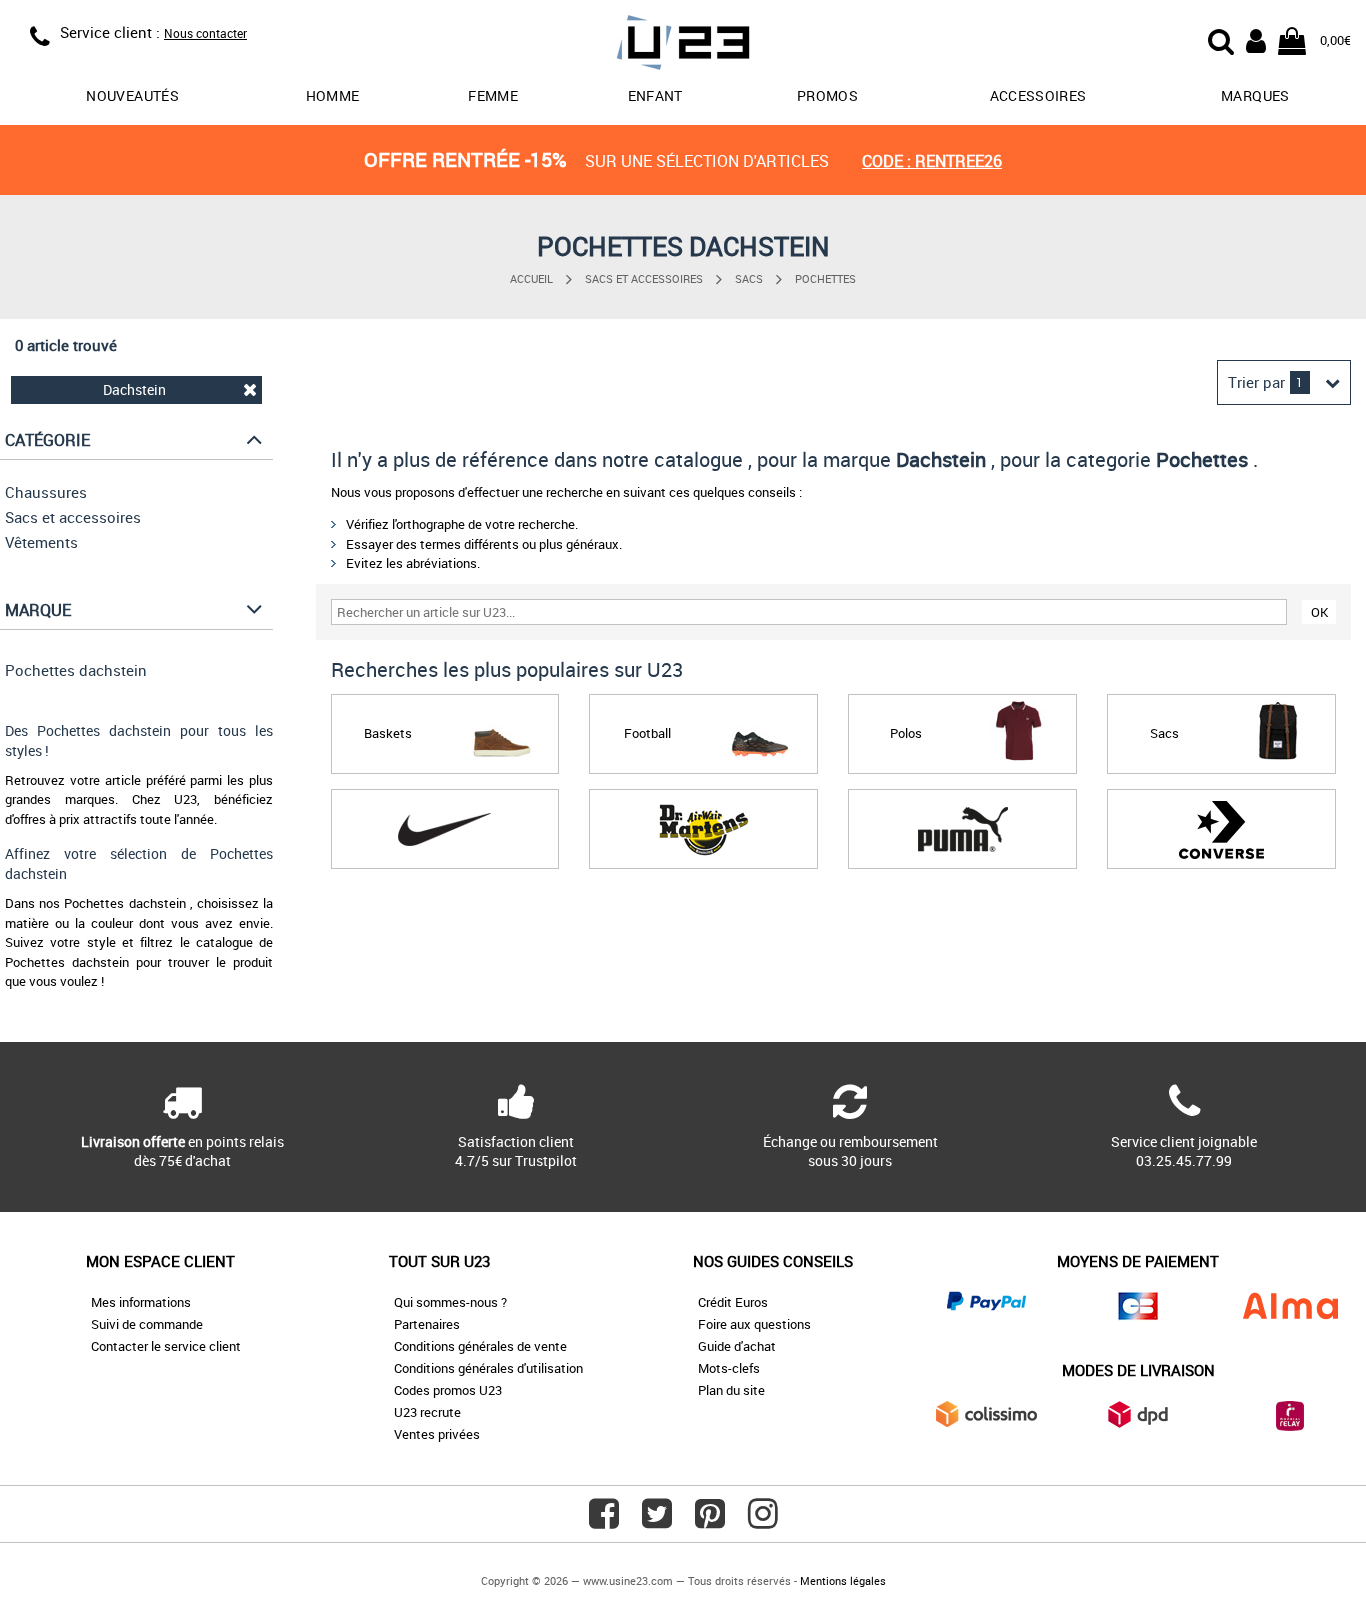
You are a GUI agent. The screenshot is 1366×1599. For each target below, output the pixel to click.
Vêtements (41, 542)
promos (827, 95)
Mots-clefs (729, 1368)
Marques (1255, 95)
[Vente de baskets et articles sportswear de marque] (683, 45)
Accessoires (1038, 95)
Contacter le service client (166, 1346)
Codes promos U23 (448, 1390)
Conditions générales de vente (480, 1346)
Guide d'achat (737, 1346)
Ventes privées (437, 1434)
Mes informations (141, 1302)
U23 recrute (427, 1412)
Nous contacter (205, 33)
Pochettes (825, 278)
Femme (493, 95)
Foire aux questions (754, 1324)
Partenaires (427, 1324)
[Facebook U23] (604, 1521)
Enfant (655, 95)
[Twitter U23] (657, 1521)
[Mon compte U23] (1256, 39)
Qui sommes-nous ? (450, 1302)
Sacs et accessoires (644, 278)
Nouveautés (132, 95)
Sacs (749, 278)
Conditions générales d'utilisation (488, 1368)
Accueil (531, 278)
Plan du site (731, 1390)
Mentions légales (843, 1580)
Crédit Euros (733, 1302)
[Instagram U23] (763, 1521)
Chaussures (46, 492)
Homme (333, 95)
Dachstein (134, 389)
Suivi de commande (147, 1324)
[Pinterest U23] (710, 1521)
